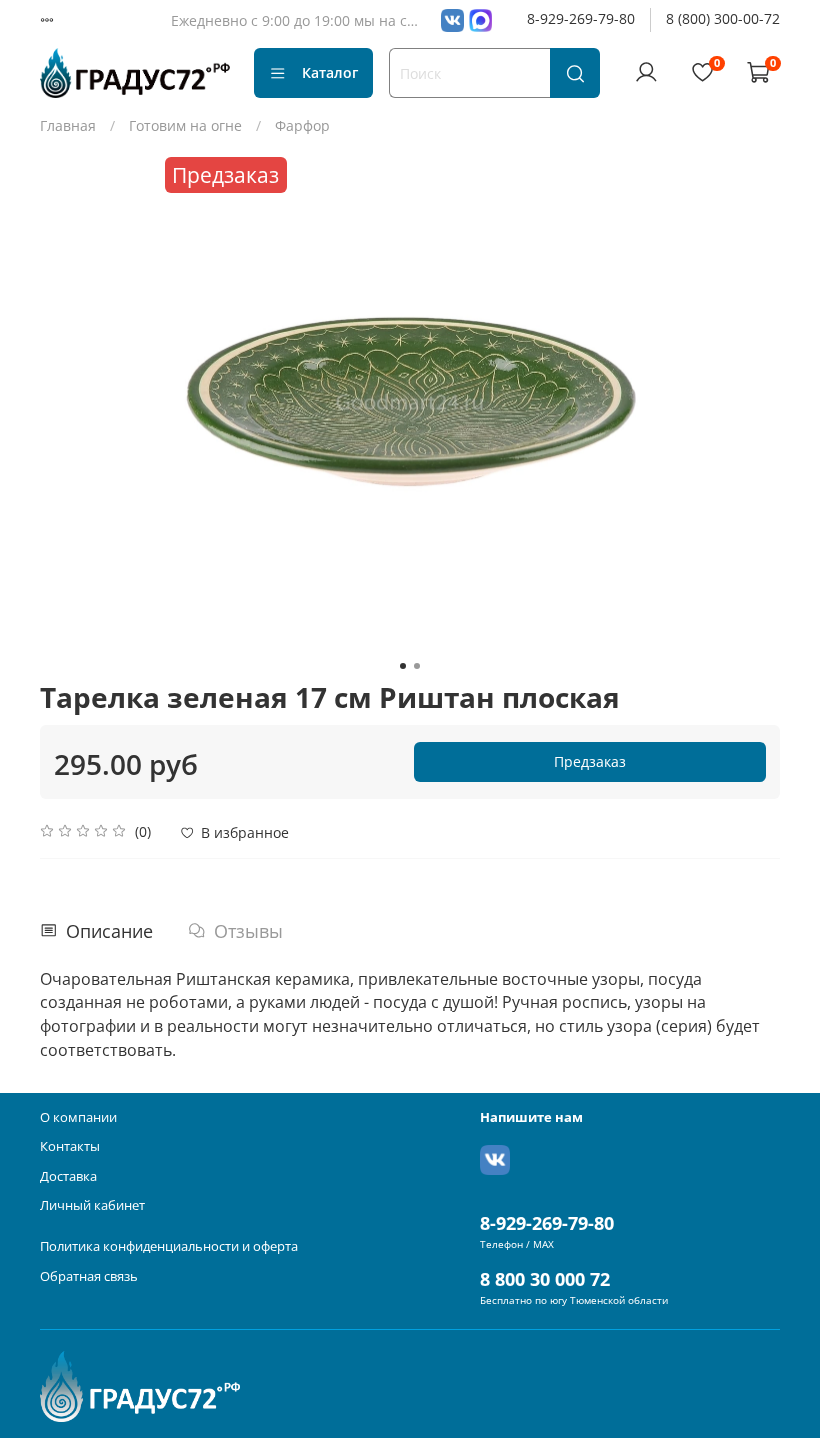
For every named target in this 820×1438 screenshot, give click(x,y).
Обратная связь (89, 1276)
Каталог (330, 72)
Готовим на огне (185, 125)
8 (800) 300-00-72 (723, 18)
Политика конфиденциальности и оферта (169, 1246)
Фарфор (302, 125)
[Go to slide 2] (417, 666)
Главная (68, 125)
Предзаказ (590, 761)
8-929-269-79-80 (581, 18)
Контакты (70, 1146)
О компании (78, 1117)
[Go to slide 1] (403, 666)
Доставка (68, 1176)
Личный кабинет (92, 1205)
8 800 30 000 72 (545, 1279)
